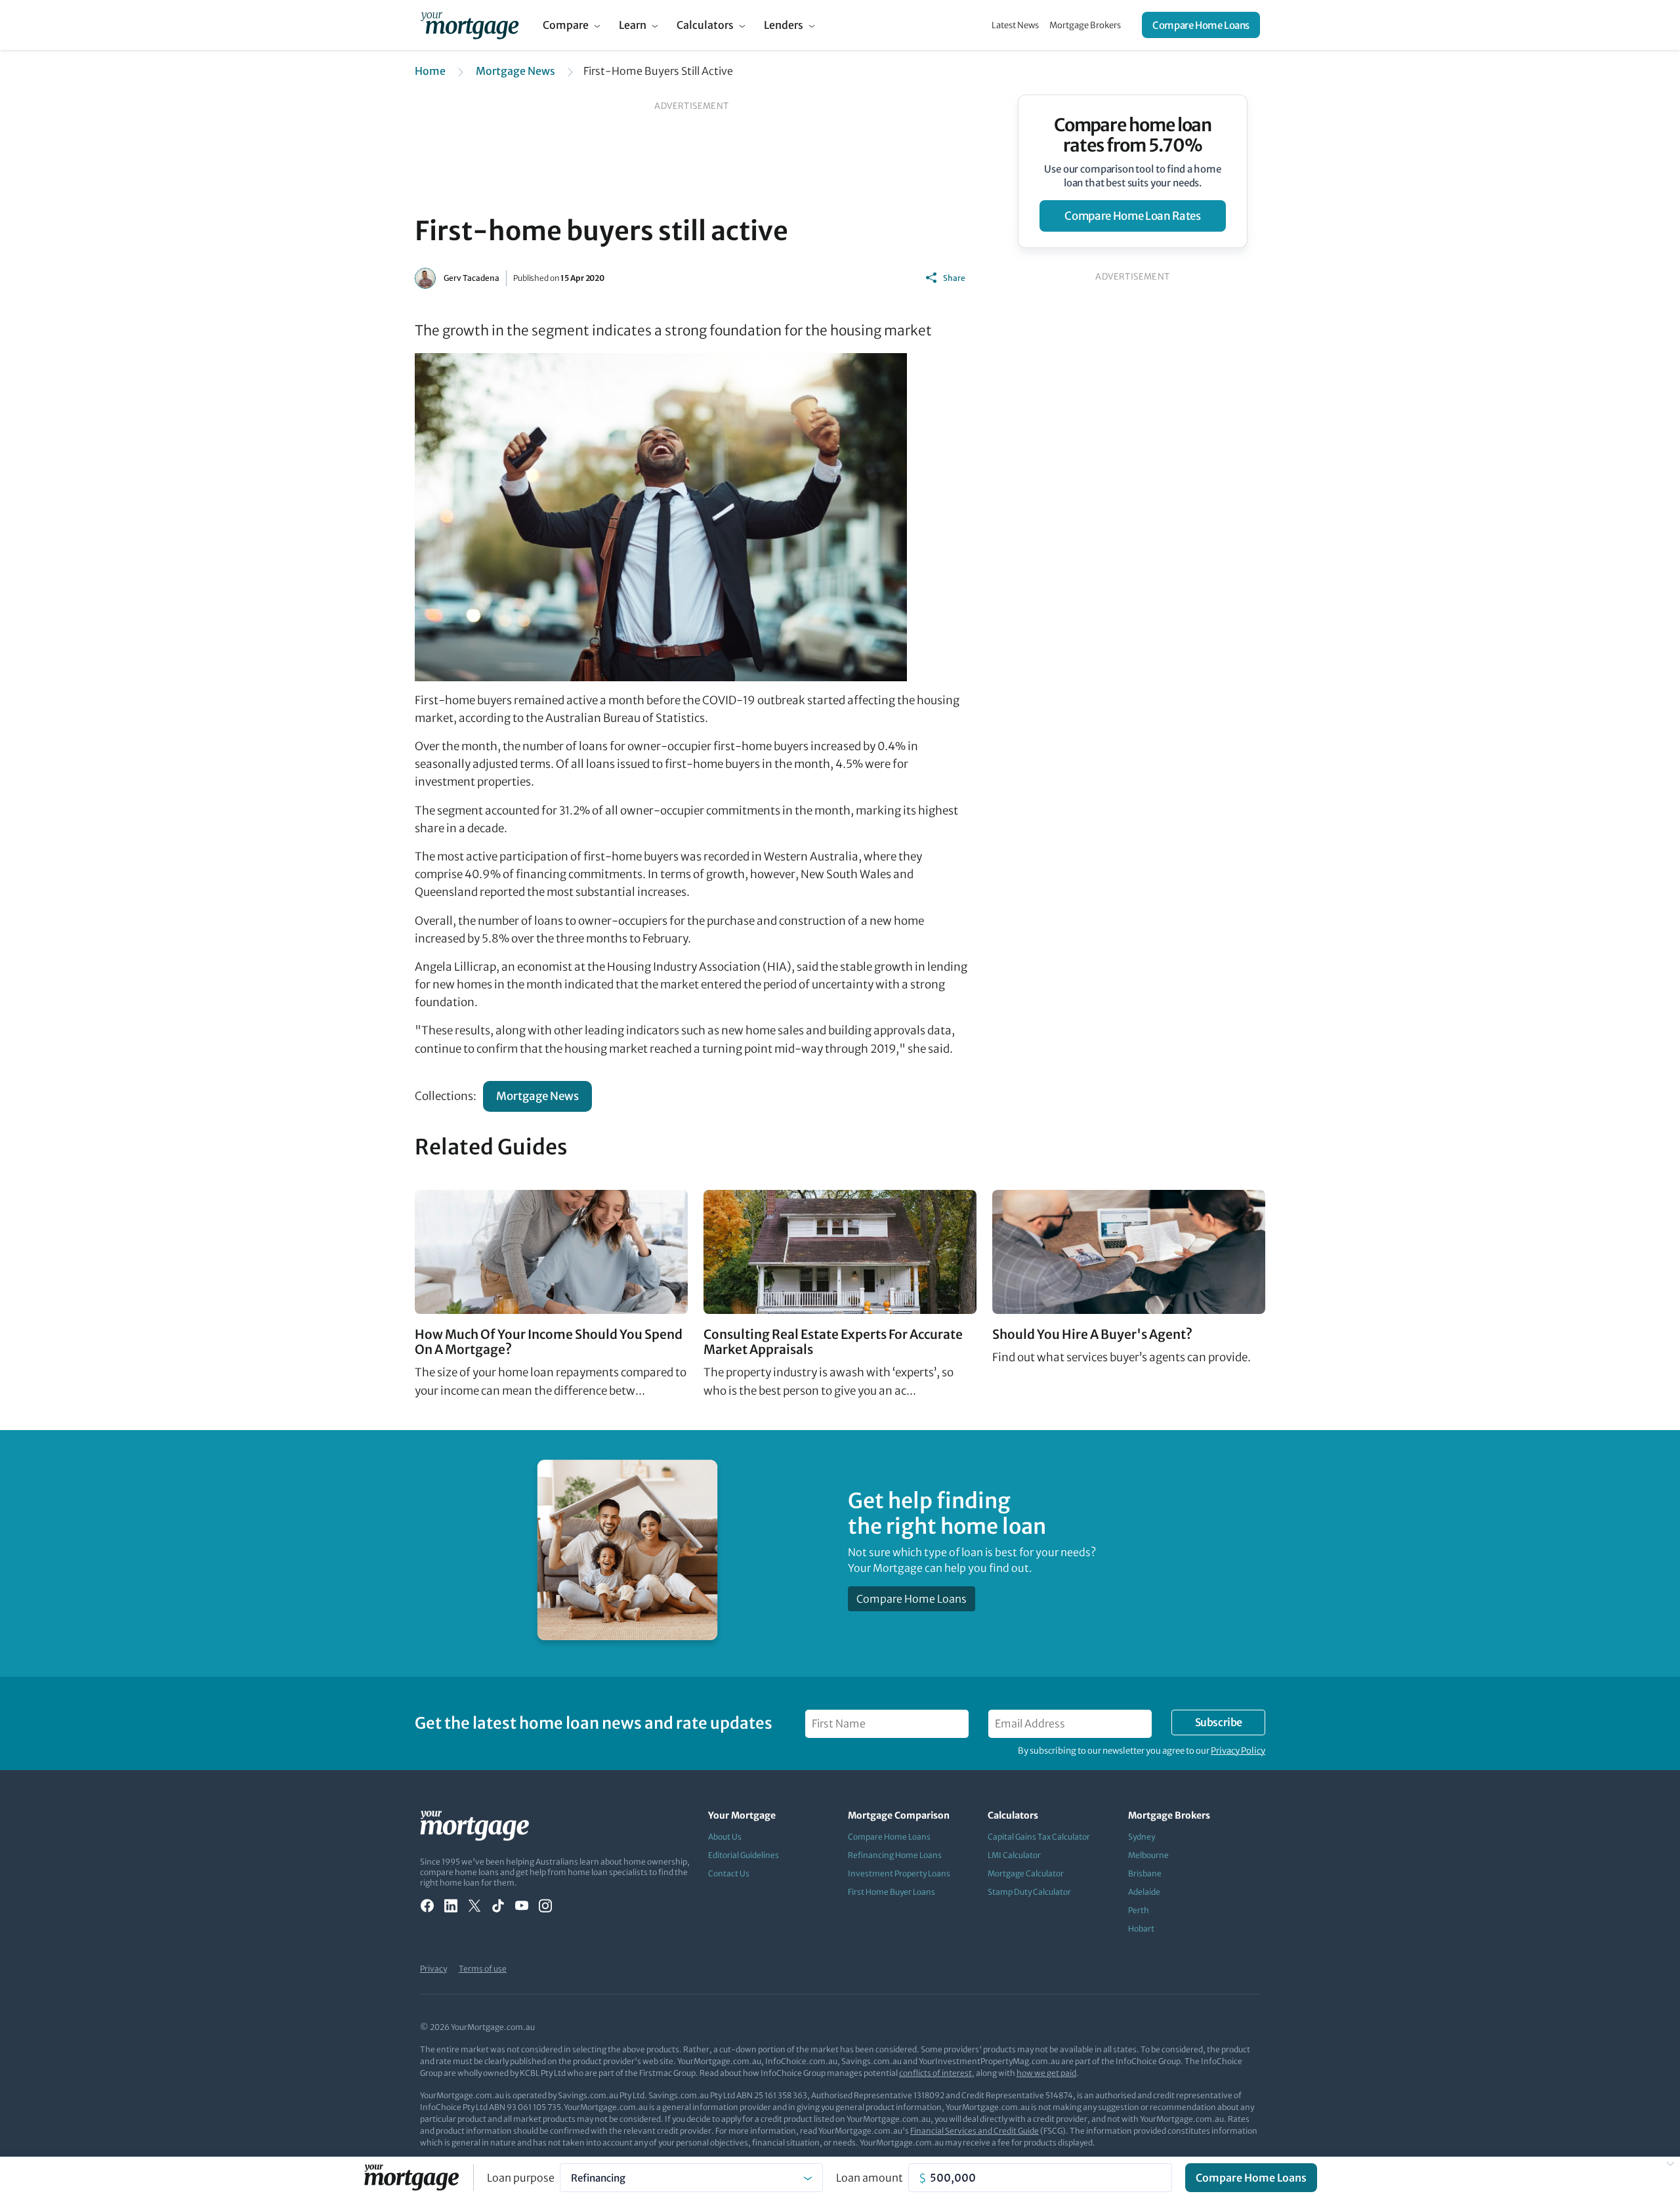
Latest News (1015, 25)
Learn (633, 25)
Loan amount (870, 2178)
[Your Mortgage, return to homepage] (470, 25)
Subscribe (1219, 1722)
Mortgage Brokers (1085, 25)
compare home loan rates (1132, 216)
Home (430, 71)
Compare (566, 25)
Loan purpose (521, 2178)
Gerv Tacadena (472, 278)
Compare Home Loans (1201, 25)
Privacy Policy (1238, 1751)
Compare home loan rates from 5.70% (1133, 135)
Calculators (705, 25)
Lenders (784, 25)
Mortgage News (515, 71)
